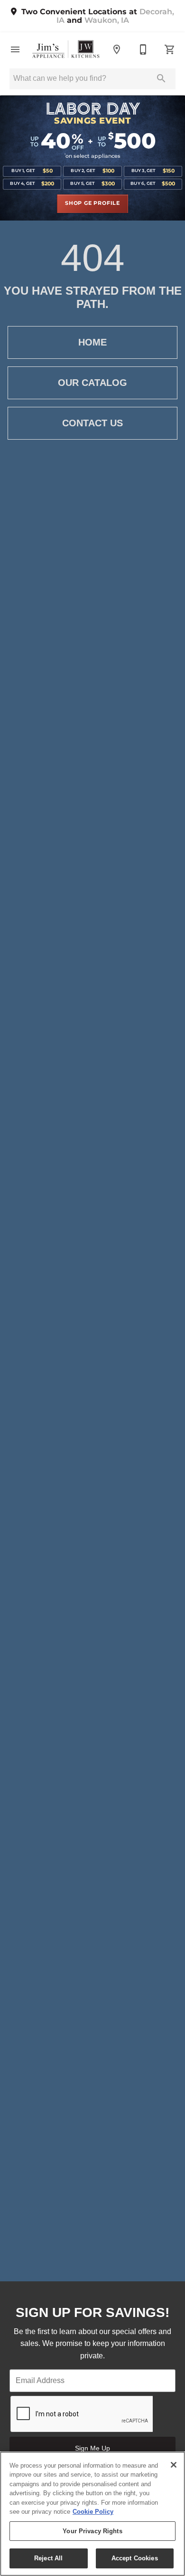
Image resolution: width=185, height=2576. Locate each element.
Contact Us (92, 423)
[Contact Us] (143, 49)
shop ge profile (92, 203)
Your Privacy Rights (92, 2531)
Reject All (48, 2558)
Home (92, 342)
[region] (92, 2514)
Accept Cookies (135, 2558)
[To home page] (66, 49)
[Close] (174, 2465)
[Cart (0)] (170, 49)
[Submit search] (161, 78)
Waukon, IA (107, 20)
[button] (15, 49)
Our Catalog (92, 383)
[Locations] (117, 49)
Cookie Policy (93, 2512)
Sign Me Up (92, 2448)
